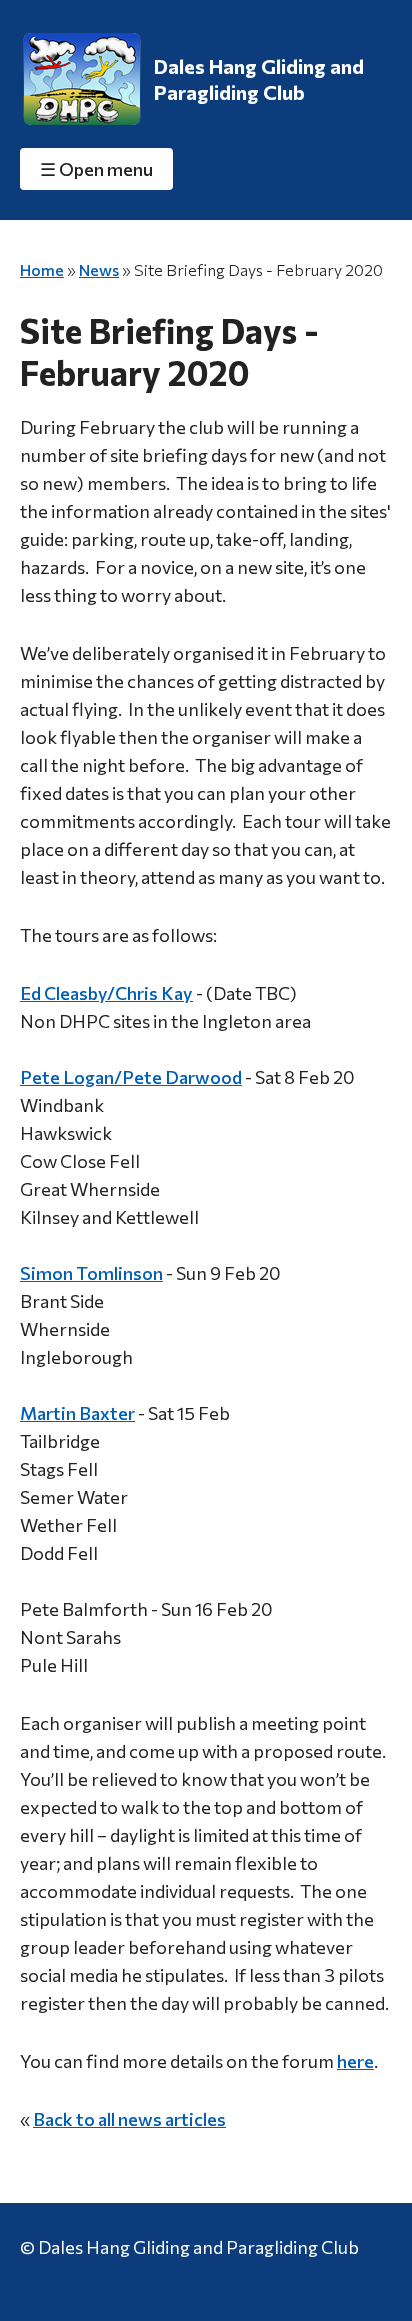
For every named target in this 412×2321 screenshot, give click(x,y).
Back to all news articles (129, 2119)
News (99, 269)
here (355, 2061)
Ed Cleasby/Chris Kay (106, 993)
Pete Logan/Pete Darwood (131, 1077)
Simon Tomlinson (91, 1273)
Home (42, 269)
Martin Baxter (77, 1413)
